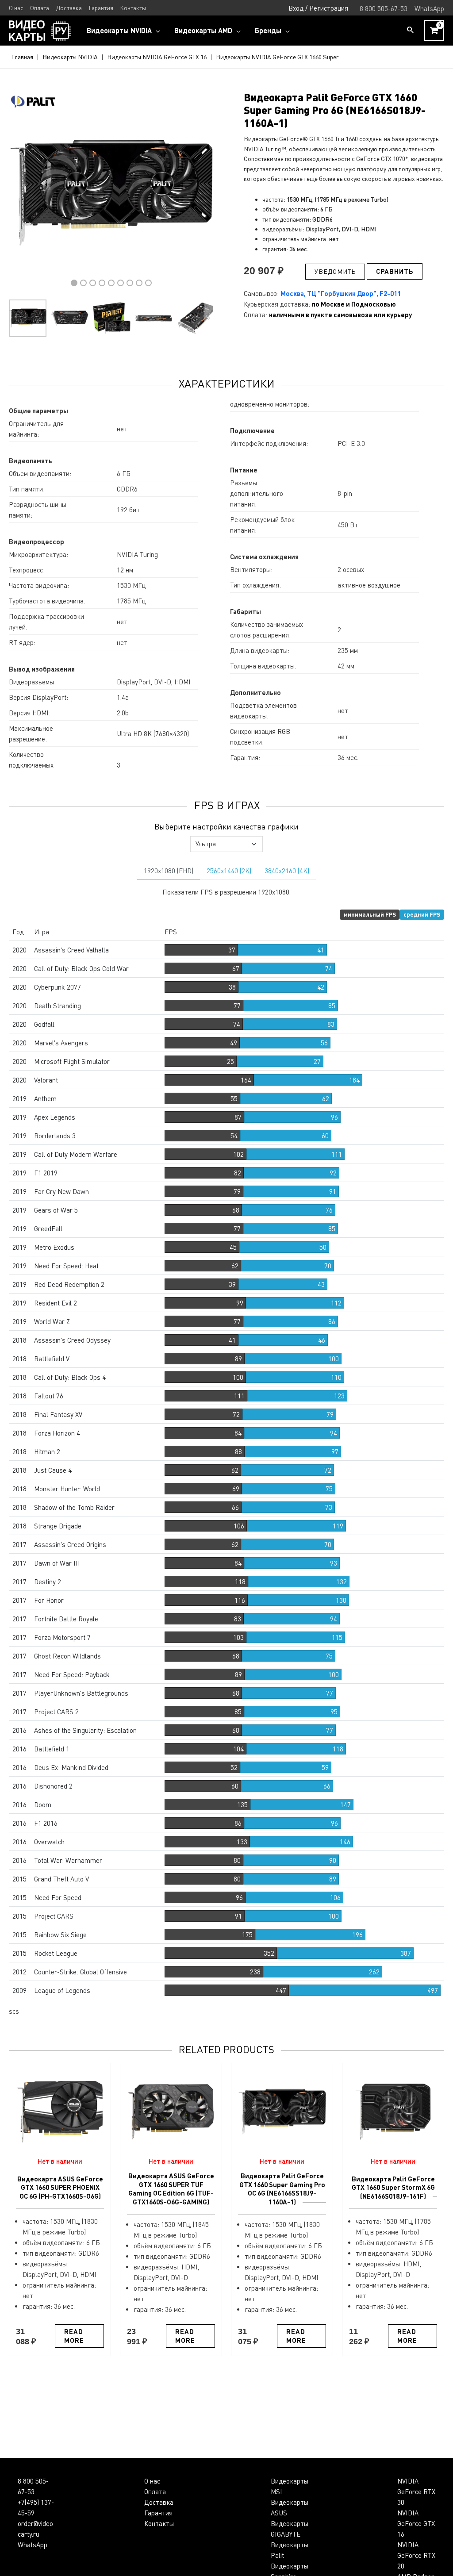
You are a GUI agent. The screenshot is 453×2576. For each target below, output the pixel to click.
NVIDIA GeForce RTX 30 (416, 2492)
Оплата (155, 2492)
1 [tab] (74, 283)
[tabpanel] (111, 193)
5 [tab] (111, 283)
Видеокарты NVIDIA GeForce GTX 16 (157, 57)
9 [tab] (148, 283)
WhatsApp (33, 2545)
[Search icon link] (411, 30)
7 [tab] (130, 283)
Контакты (159, 2523)
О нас (152, 2481)
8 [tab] (139, 283)
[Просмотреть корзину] (434, 31)
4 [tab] (102, 283)
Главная (22, 57)
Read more (74, 2336)
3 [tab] (93, 283)
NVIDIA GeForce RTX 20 (416, 2555)
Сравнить (395, 271)
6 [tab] (121, 283)
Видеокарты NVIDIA (70, 57)
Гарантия (158, 2513)
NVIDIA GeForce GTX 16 (416, 2523)
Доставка (159, 2502)
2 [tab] (83, 283)
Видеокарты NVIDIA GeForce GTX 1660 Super (277, 57)
